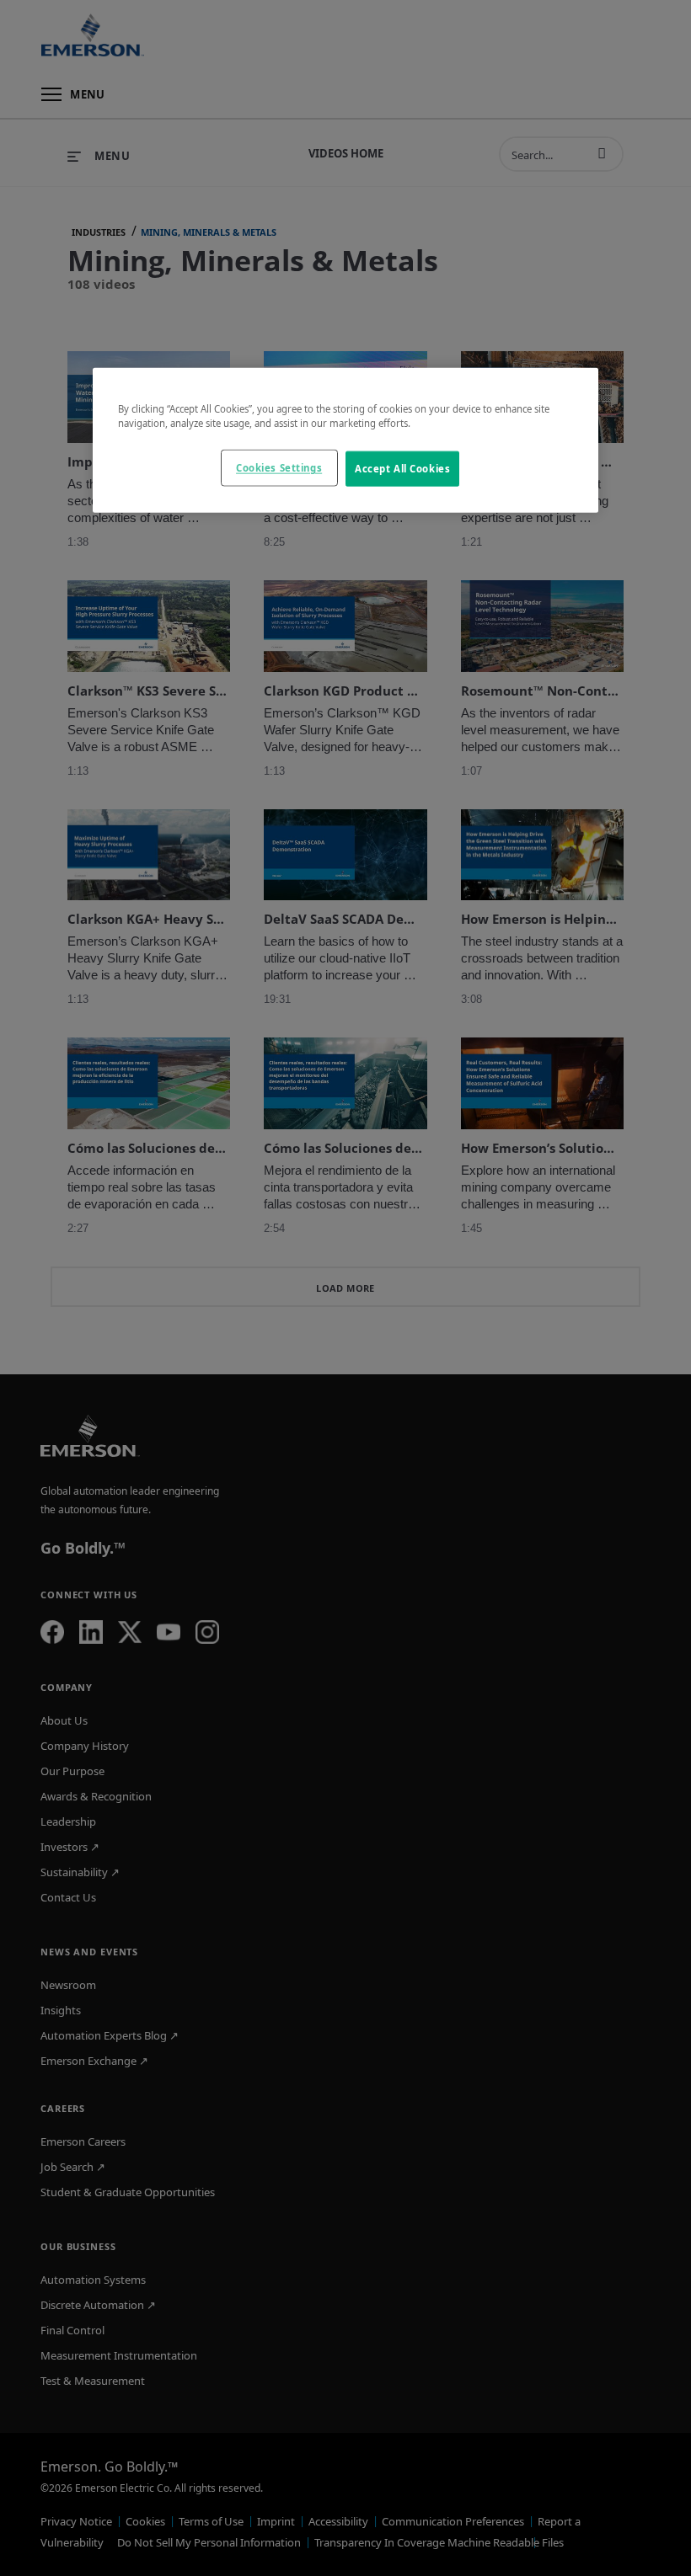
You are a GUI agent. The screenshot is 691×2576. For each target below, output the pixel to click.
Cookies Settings (279, 468)
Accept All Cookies (402, 469)
